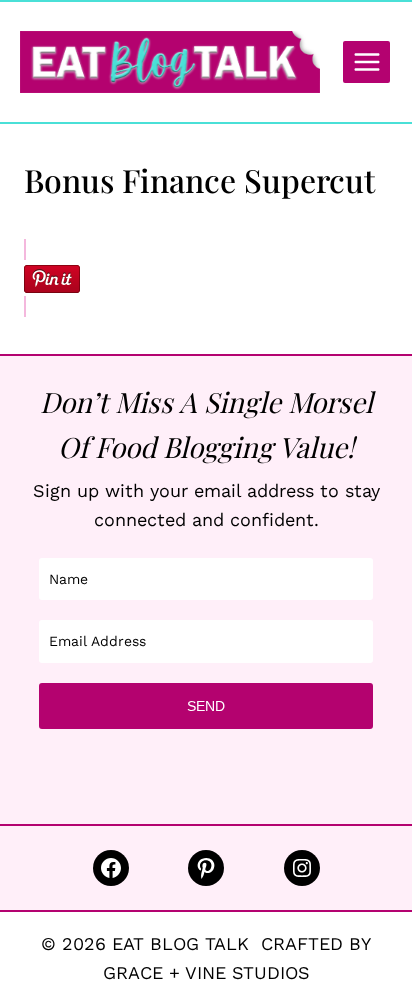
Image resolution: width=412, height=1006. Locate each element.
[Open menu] (366, 61)
